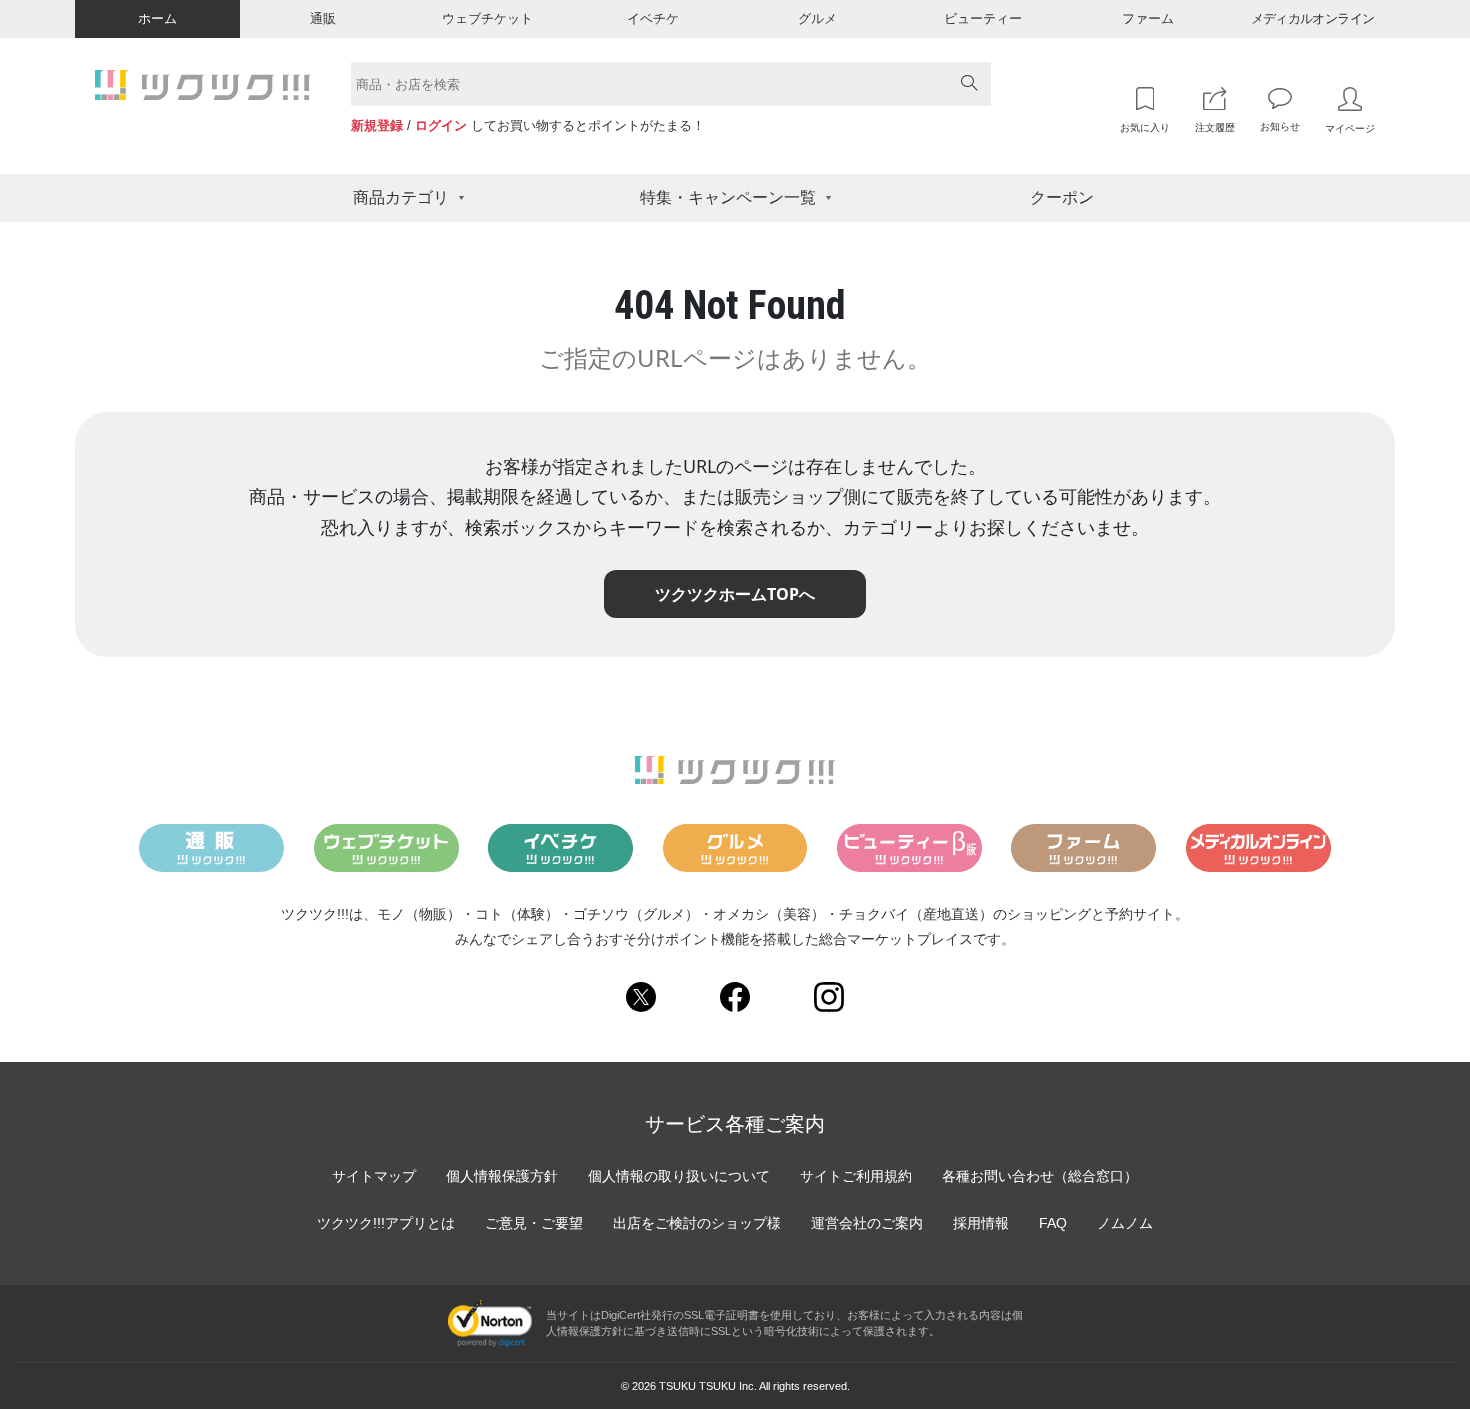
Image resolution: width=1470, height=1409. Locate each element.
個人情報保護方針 (502, 1176)
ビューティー (983, 18)
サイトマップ (374, 1176)
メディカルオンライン (1313, 18)
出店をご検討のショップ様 (697, 1223)
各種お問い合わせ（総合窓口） (1040, 1176)
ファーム (1148, 18)
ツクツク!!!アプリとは (386, 1223)
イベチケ (653, 18)
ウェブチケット (487, 18)
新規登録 (377, 125)
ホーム (157, 18)
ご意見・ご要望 (534, 1223)
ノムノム (1125, 1223)
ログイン (441, 125)
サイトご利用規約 (856, 1176)
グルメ (817, 18)
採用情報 (981, 1223)
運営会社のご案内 (867, 1223)
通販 (323, 18)
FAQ (1053, 1223)
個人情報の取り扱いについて (679, 1176)
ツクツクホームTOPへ (735, 594)
